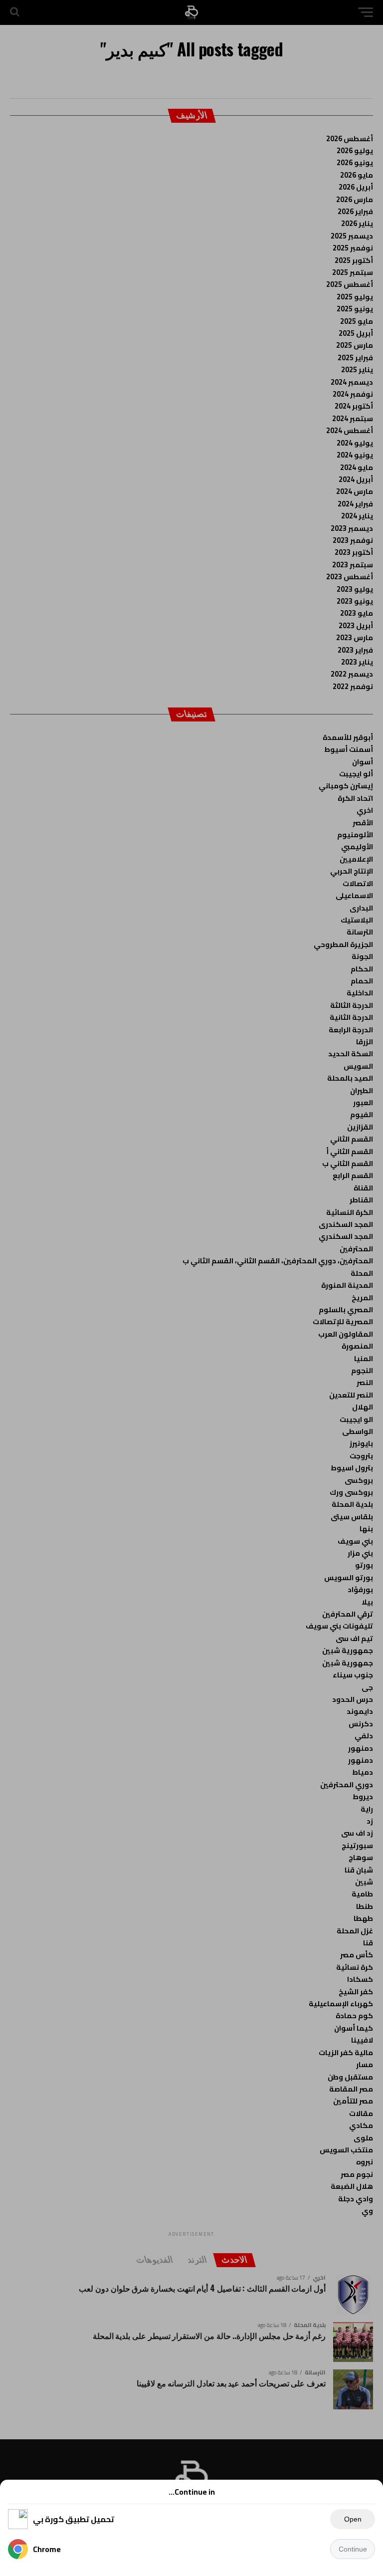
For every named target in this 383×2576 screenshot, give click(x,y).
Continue (353, 2549)
